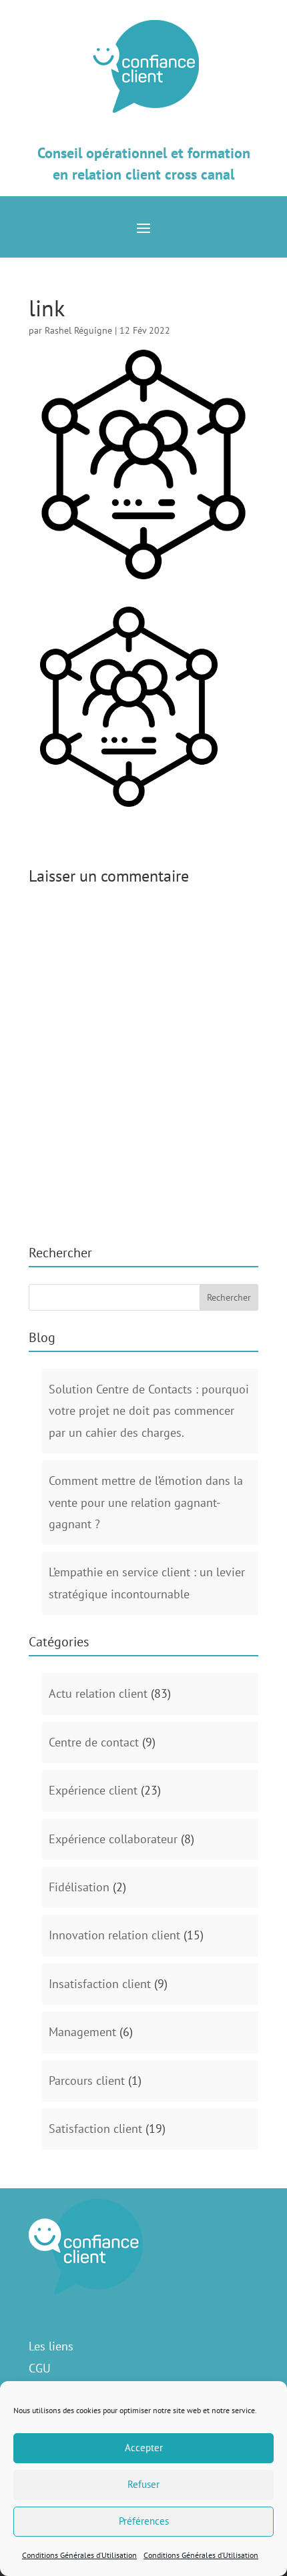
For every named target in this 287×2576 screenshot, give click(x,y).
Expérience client (93, 1790)
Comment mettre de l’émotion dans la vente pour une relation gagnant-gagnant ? (146, 1502)
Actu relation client (98, 1693)
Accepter (144, 2448)
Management (82, 2032)
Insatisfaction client (100, 1984)
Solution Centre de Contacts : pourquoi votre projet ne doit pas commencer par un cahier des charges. (149, 1411)
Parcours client (87, 2080)
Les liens (51, 2346)
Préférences (144, 2521)
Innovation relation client (114, 1935)
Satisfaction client (95, 2129)
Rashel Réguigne (78, 330)
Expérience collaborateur (113, 1839)
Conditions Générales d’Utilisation (79, 2555)
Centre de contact (94, 1742)
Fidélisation (79, 1887)
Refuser (143, 2484)
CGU (40, 2368)
